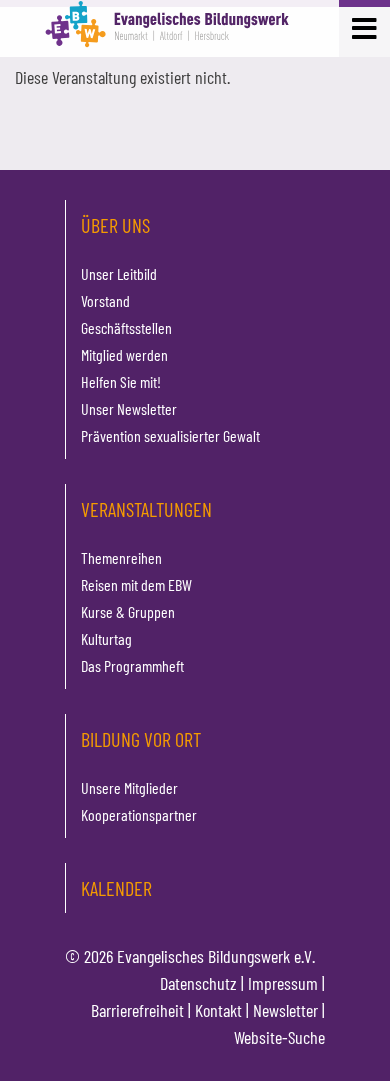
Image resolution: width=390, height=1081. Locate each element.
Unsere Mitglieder (129, 787)
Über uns (115, 225)
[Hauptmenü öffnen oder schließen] (364, 26)
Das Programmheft (132, 665)
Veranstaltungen (146, 509)
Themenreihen (121, 557)
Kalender (116, 888)
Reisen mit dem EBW (136, 584)
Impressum (283, 983)
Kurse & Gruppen (128, 611)
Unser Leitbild (119, 273)
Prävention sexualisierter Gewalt (170, 435)
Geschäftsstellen (126, 327)
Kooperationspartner (139, 814)
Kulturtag (106, 638)
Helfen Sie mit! (121, 381)
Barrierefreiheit (137, 1010)
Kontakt (218, 1010)
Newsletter (285, 1010)
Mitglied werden (124, 354)
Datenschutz (198, 983)
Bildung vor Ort (141, 739)
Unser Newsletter (129, 408)
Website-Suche (279, 1037)
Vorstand (105, 300)
